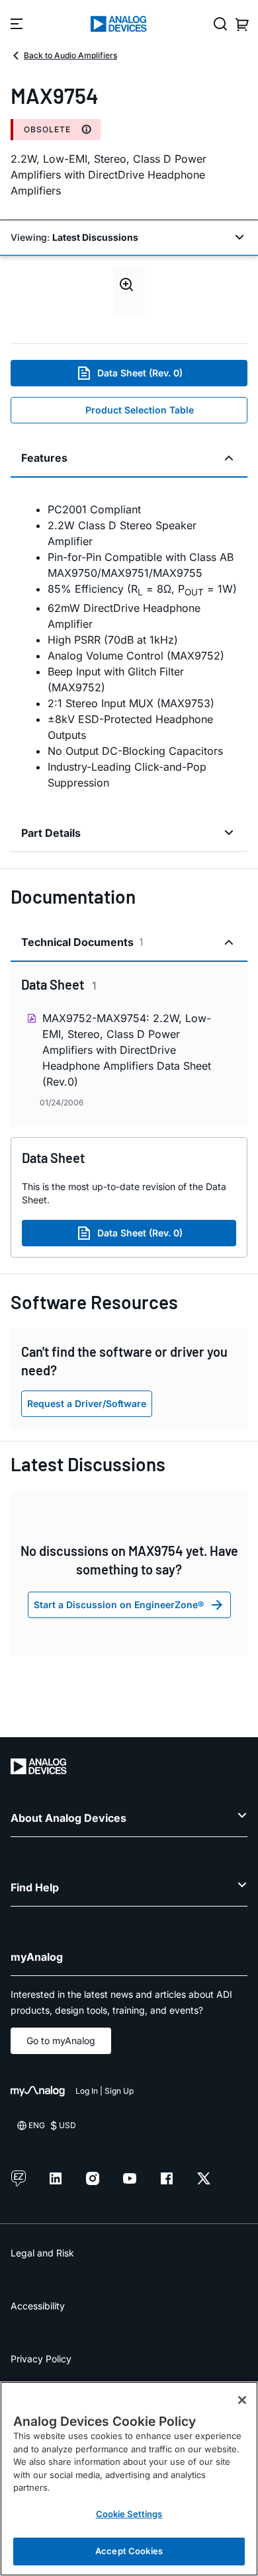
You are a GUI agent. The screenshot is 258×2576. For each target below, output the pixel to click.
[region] (129, 2479)
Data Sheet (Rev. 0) (140, 373)
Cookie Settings (129, 2514)
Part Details (51, 833)
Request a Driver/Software (87, 1403)
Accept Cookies (129, 2551)
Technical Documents (82, 942)
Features (44, 458)
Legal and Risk (42, 2253)
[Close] (242, 2400)
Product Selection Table (140, 410)
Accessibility (38, 2306)
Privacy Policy (41, 2359)
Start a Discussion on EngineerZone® (119, 1605)
